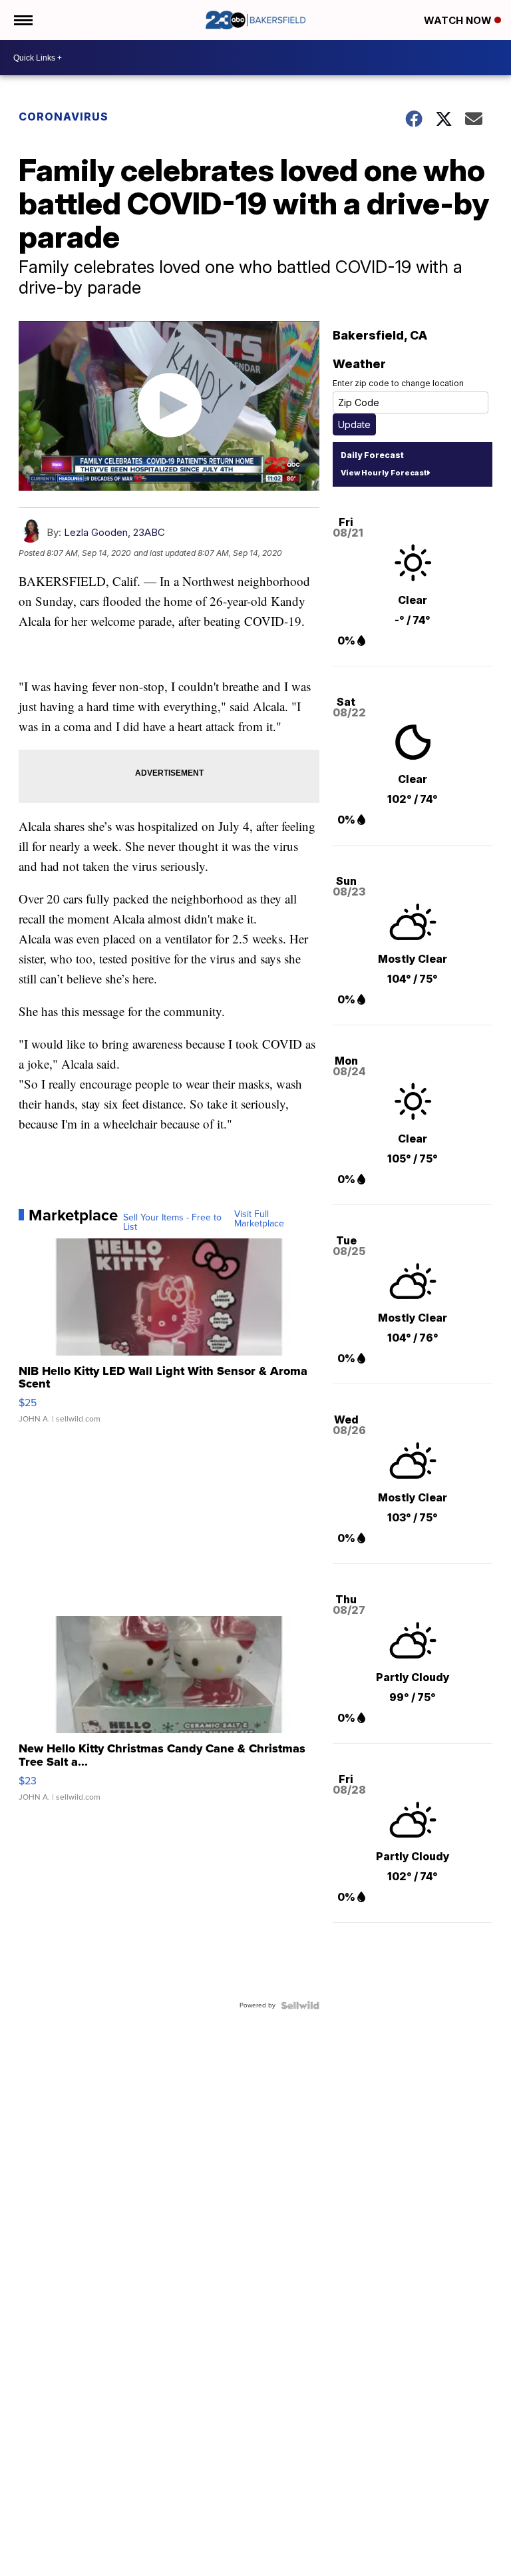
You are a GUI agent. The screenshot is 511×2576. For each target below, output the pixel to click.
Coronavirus (64, 117)
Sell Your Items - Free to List (172, 1222)
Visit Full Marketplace (259, 1219)
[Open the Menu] (22, 20)
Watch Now (459, 20)
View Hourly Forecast (384, 473)
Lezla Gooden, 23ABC (114, 532)
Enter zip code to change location (398, 383)
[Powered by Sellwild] (300, 2005)
